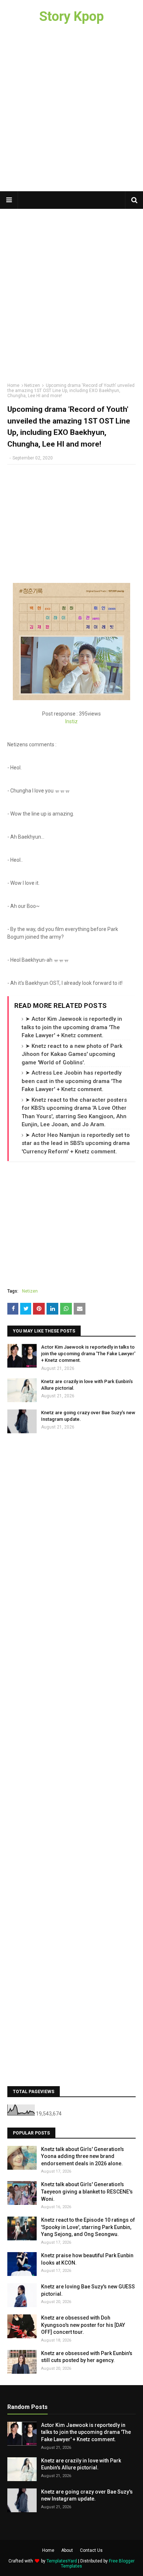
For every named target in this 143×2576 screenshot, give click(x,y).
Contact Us (91, 2550)
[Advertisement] (71, 112)
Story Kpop (71, 16)
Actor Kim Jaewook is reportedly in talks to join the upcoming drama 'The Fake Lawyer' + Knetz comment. (88, 1354)
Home (13, 385)
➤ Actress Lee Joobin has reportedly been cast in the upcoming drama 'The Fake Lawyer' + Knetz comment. (72, 1081)
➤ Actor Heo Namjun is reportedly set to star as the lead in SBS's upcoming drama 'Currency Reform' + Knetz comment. (76, 1143)
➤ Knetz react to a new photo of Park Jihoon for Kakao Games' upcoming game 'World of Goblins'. (72, 1054)
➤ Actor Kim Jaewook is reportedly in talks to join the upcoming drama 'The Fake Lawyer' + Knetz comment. (72, 1027)
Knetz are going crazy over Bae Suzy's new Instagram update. (88, 1416)
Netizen (32, 385)
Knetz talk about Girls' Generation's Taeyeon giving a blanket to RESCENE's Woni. (87, 2191)
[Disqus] (71, 1536)
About (67, 2550)
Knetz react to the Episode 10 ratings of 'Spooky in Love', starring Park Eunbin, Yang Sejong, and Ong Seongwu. (88, 2227)
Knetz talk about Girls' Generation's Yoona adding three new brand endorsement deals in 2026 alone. (82, 2156)
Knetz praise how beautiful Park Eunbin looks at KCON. (87, 2259)
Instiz (71, 721)
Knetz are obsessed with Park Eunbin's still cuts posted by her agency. (87, 2357)
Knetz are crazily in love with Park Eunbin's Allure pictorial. (87, 1385)
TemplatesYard (62, 2561)
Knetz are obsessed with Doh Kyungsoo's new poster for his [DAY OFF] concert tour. (83, 2325)
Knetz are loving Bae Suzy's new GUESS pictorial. (88, 2290)
